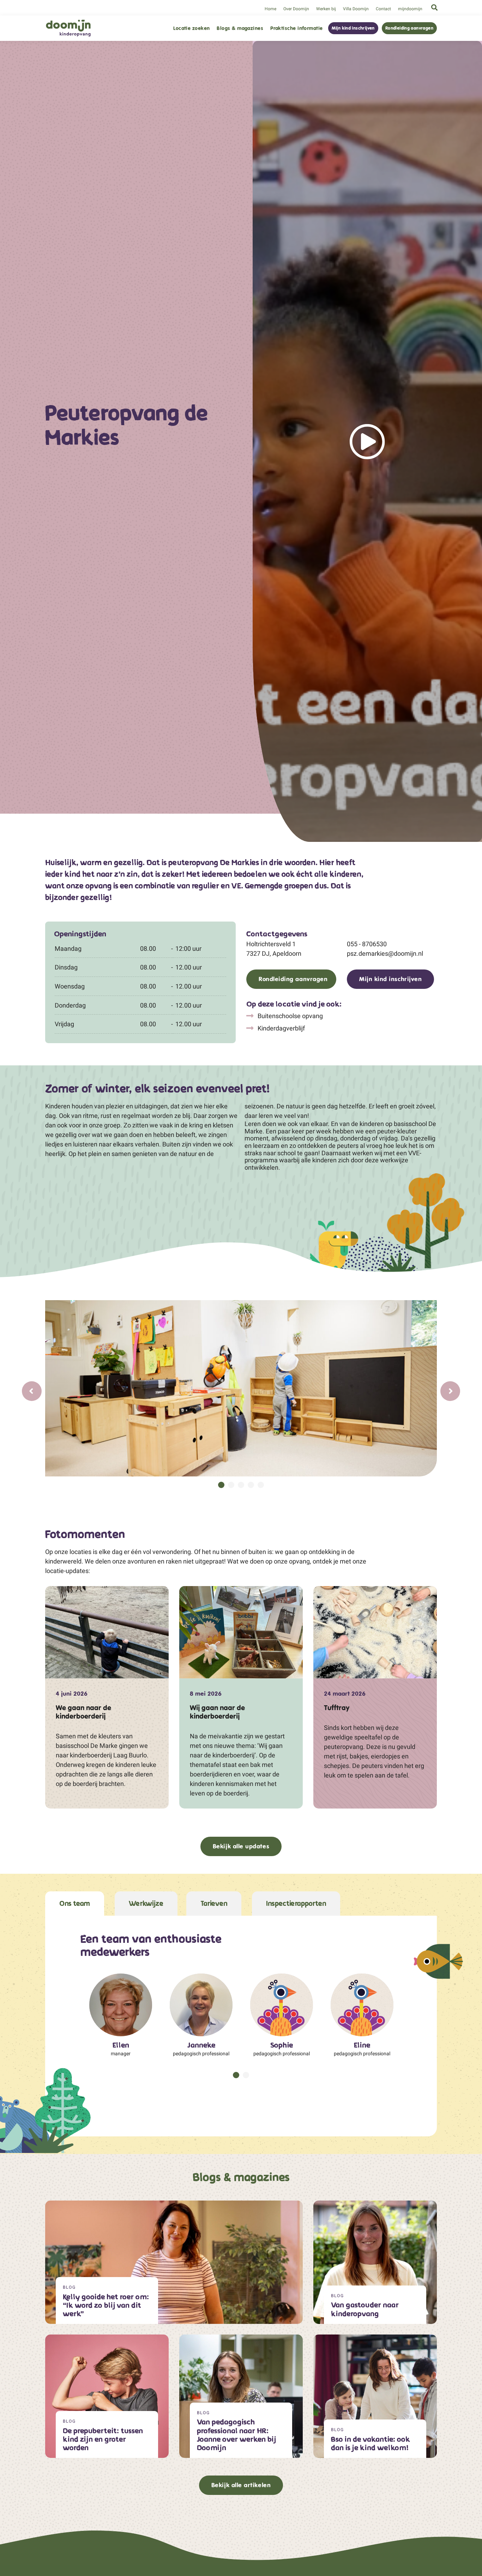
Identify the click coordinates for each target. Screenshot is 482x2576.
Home (270, 9)
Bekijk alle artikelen (241, 2485)
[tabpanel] (241, 1388)
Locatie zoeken (191, 28)
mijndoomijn (410, 9)
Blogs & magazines (240, 28)
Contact (383, 9)
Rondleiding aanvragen (409, 28)
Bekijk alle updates (241, 1846)
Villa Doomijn (356, 9)
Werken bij (326, 9)
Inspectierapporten (296, 1904)
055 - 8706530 (367, 944)
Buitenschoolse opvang (290, 1016)
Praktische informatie (296, 28)
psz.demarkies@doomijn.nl (385, 953)
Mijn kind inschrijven (353, 28)
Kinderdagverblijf (281, 1028)
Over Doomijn (296, 9)
